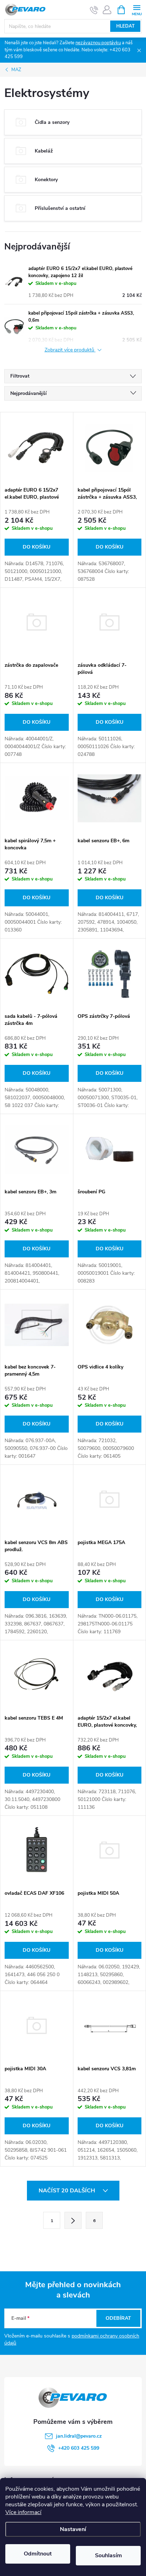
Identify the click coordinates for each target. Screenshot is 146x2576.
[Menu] (137, 9)
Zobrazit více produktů (70, 350)
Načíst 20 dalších (68, 2191)
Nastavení (73, 2529)
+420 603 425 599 (79, 2448)
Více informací (23, 2512)
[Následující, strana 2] (73, 2220)
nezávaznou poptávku (98, 43)
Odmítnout (38, 2554)
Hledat (125, 26)
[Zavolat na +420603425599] (94, 10)
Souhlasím (108, 2555)
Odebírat (118, 2318)
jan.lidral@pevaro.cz (79, 2436)
